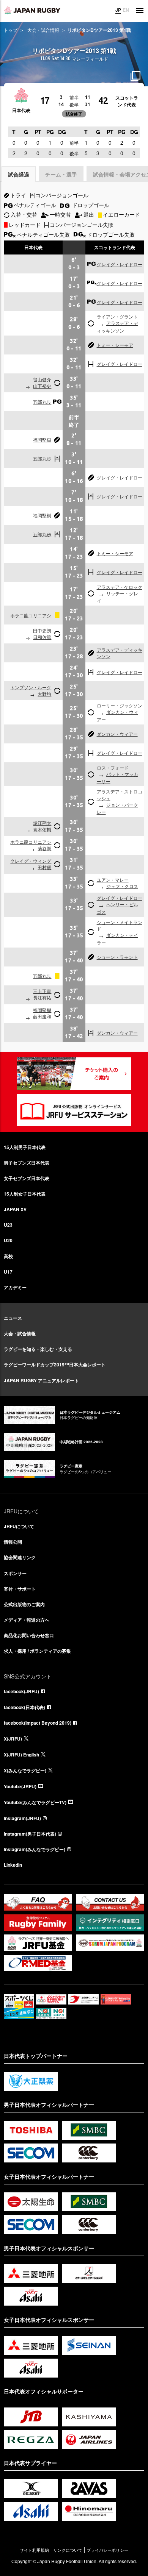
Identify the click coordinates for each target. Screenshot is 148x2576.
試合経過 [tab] (19, 174)
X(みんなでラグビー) (25, 1770)
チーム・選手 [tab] (61, 174)
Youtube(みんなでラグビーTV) (35, 1802)
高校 (8, 1256)
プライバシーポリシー (107, 2550)
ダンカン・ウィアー (117, 734)
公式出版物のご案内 (24, 1604)
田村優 (44, 867)
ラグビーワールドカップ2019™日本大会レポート (55, 1364)
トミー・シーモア (115, 345)
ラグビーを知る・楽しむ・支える (38, 1349)
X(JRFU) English (21, 1755)
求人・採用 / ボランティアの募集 (37, 1651)
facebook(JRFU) (21, 1691)
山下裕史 (42, 386)
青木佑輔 (42, 829)
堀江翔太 (42, 823)
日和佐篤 (42, 637)
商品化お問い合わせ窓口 (29, 1635)
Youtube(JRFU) (20, 1786)
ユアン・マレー (113, 880)
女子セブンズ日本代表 (27, 1178)
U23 (8, 1225)
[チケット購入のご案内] (74, 1074)
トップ (11, 30)
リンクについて (68, 2550)
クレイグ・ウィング (31, 861)
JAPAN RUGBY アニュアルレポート (41, 1380)
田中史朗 (42, 630)
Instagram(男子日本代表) (30, 1834)
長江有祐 (42, 997)
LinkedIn (13, 1865)
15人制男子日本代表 (25, 1147)
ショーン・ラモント (117, 957)
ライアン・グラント (117, 316)
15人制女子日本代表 (25, 1194)
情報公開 (13, 1542)
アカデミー (15, 1287)
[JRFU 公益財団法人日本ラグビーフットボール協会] (32, 10)
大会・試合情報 (43, 30)
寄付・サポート (20, 1589)
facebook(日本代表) (24, 1707)
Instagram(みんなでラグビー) (35, 1849)
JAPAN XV (15, 1209)
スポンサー (15, 1573)
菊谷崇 (44, 848)
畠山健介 (42, 379)
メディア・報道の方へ (27, 1620)
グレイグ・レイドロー (120, 264)
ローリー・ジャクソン (120, 705)
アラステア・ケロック (120, 587)
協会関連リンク (20, 1557)
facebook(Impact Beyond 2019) (38, 1723)
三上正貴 (42, 991)
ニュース (13, 1318)
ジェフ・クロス (122, 886)
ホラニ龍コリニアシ (31, 615)
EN (126, 10)
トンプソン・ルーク (31, 687)
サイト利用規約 (34, 2550)
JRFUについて (19, 1526)
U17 (8, 1272)
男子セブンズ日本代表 (27, 1163)
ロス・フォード (113, 767)
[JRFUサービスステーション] (74, 1110)
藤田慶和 (42, 1016)
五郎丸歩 (42, 402)
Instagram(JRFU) (22, 1818)
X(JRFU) (13, 1739)
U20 (8, 1240)
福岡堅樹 (42, 439)
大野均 (44, 694)
